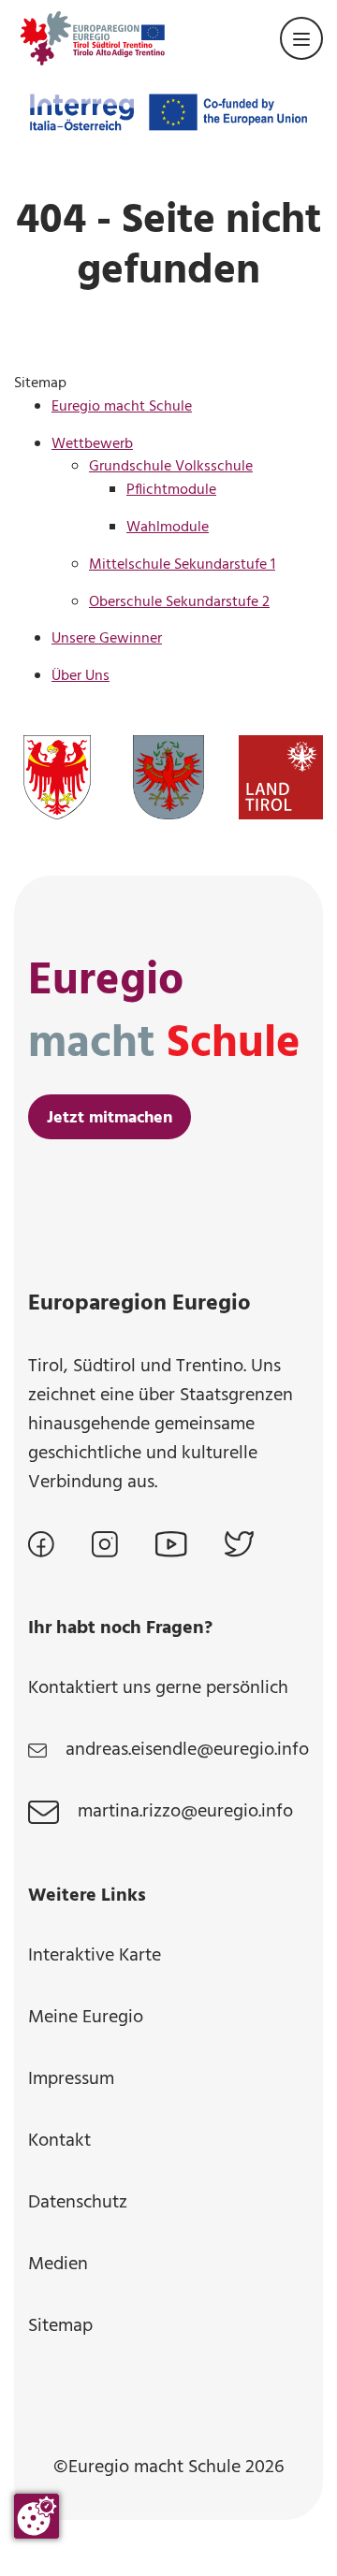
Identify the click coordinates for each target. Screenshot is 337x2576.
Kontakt (59, 2141)
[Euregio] (92, 38)
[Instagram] (105, 1544)
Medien (58, 2265)
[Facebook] (41, 1544)
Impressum (71, 2079)
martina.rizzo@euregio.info (185, 1812)
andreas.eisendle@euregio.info (187, 1751)
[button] (301, 38)
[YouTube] (171, 1544)
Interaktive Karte (95, 1956)
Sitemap (60, 2326)
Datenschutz (78, 2203)
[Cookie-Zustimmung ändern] (37, 2516)
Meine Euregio (86, 2018)
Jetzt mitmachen (110, 1118)
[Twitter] (239, 1544)
